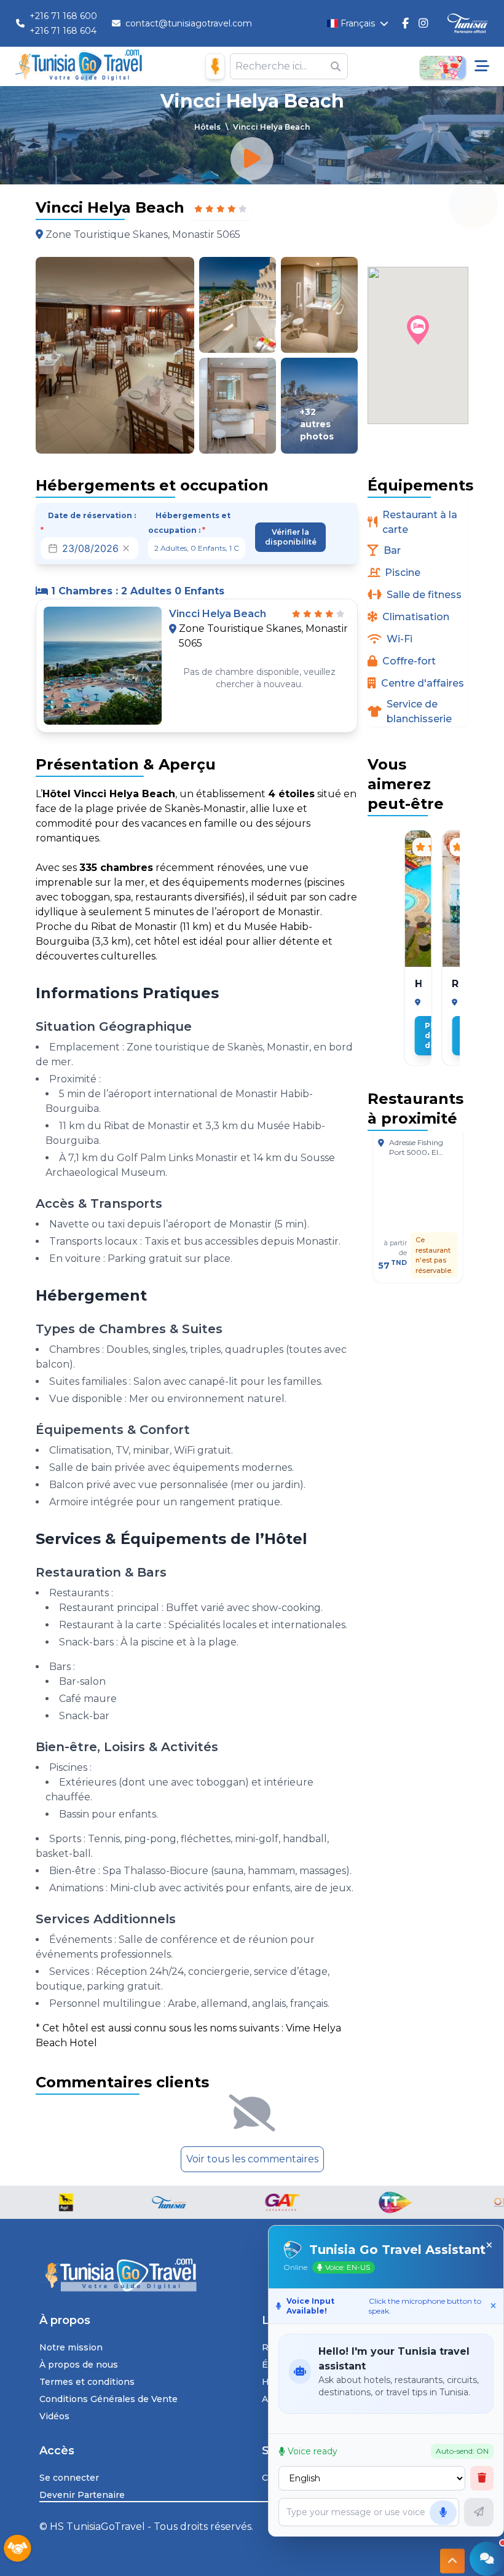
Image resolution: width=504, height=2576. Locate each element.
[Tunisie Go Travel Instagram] (423, 23)
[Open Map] (443, 66)
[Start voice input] (443, 2513)
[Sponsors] (17, 2549)
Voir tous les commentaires (252, 2159)
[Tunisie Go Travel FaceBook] (405, 23)
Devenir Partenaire (82, 2495)
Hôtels (207, 127)
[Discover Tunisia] (468, 24)
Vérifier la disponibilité (291, 537)
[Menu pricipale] (482, 66)
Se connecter (69, 2478)
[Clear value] (126, 548)
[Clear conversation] (482, 2478)
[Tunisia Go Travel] (252, 2275)
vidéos (54, 2416)
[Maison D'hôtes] (215, 66)
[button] (418, 330)
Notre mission (71, 2347)
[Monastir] (418, 1002)
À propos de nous (79, 2365)
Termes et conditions (87, 2382)
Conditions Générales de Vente (108, 2399)
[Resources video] (252, 159)
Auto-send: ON (462, 2451)
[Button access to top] (452, 2563)
